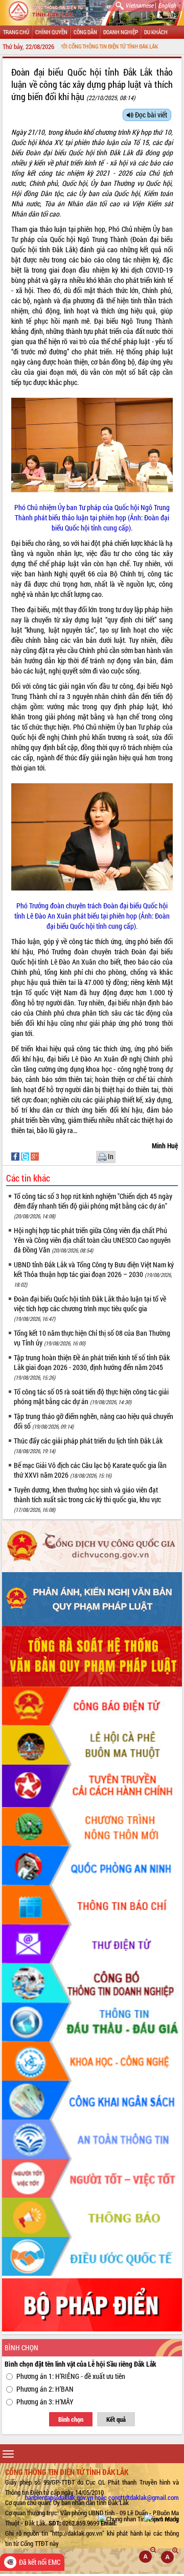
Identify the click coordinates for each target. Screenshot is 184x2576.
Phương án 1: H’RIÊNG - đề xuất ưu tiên (71, 2376)
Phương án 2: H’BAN (45, 2389)
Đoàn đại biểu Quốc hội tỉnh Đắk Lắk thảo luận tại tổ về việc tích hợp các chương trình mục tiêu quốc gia (90, 1308)
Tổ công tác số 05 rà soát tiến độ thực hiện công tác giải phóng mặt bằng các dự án (91, 1397)
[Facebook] (16, 1156)
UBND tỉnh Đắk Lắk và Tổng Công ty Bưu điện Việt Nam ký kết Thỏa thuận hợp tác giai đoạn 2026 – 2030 (94, 1274)
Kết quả (116, 2419)
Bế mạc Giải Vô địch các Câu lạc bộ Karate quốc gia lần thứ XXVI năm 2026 (90, 1470)
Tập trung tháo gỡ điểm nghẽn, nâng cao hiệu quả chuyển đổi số (94, 1421)
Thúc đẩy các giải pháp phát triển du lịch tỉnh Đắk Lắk (88, 1445)
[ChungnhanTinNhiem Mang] (139, 2518)
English (167, 5)
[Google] (35, 1156)
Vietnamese (139, 5)
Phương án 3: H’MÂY (45, 2402)
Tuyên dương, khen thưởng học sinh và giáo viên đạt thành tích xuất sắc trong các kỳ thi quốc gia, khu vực (87, 1499)
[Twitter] (26, 1156)
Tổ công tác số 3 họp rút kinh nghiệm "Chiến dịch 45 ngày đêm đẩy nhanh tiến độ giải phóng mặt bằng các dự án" (93, 1206)
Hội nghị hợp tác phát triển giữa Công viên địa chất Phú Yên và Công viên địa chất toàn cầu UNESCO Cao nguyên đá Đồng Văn (92, 1240)
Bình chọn (71, 2419)
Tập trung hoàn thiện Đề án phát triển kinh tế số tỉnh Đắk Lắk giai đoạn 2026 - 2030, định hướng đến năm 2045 (92, 1367)
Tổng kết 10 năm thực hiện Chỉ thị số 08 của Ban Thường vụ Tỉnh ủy (92, 1338)
